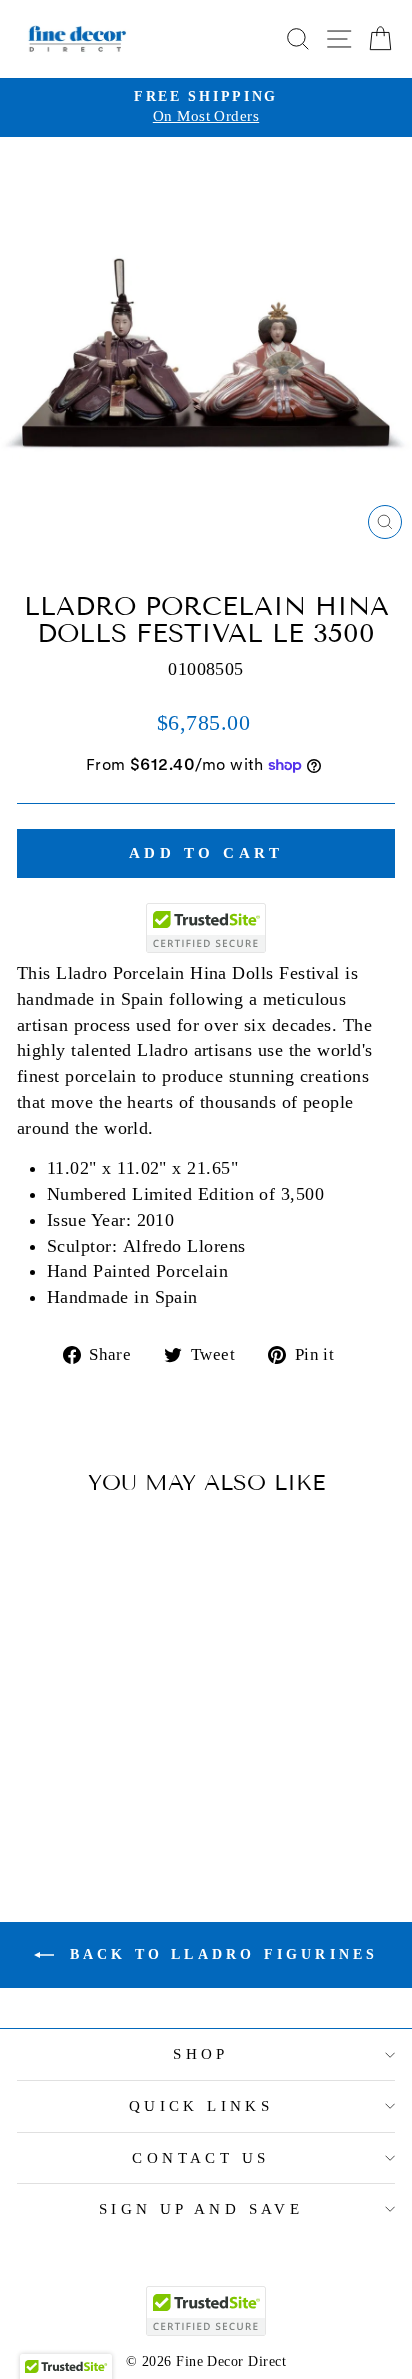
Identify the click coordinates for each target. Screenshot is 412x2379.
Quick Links (201, 2106)
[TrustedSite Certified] (206, 928)
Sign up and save (201, 2209)
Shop (201, 2054)
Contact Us (200, 2158)
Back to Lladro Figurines (220, 1954)
